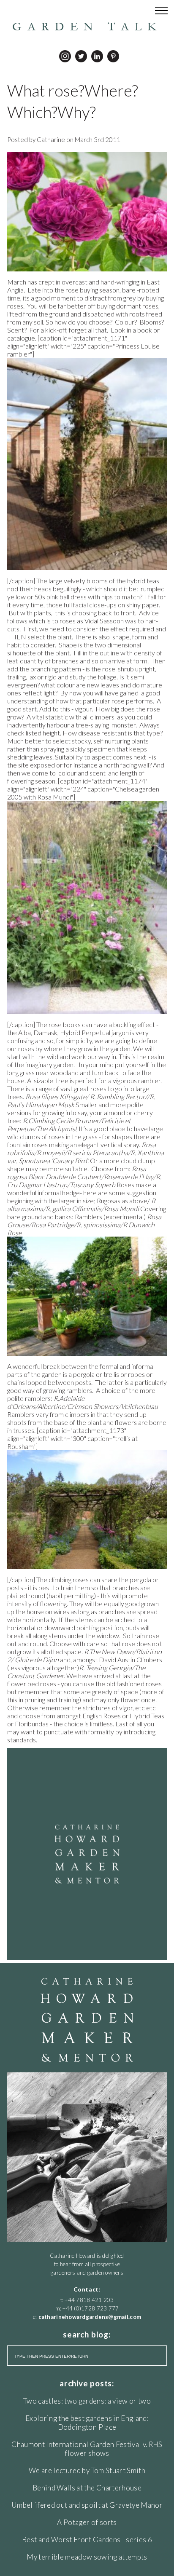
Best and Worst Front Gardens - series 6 (87, 2540)
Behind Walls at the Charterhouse (87, 2488)
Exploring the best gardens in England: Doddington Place (87, 2423)
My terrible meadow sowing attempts (87, 2557)
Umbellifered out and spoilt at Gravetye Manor (87, 2505)
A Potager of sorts (87, 2522)
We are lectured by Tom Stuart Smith (87, 2470)
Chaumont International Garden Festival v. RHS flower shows (87, 2449)
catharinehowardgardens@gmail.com (90, 2317)
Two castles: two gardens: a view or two (87, 2401)
